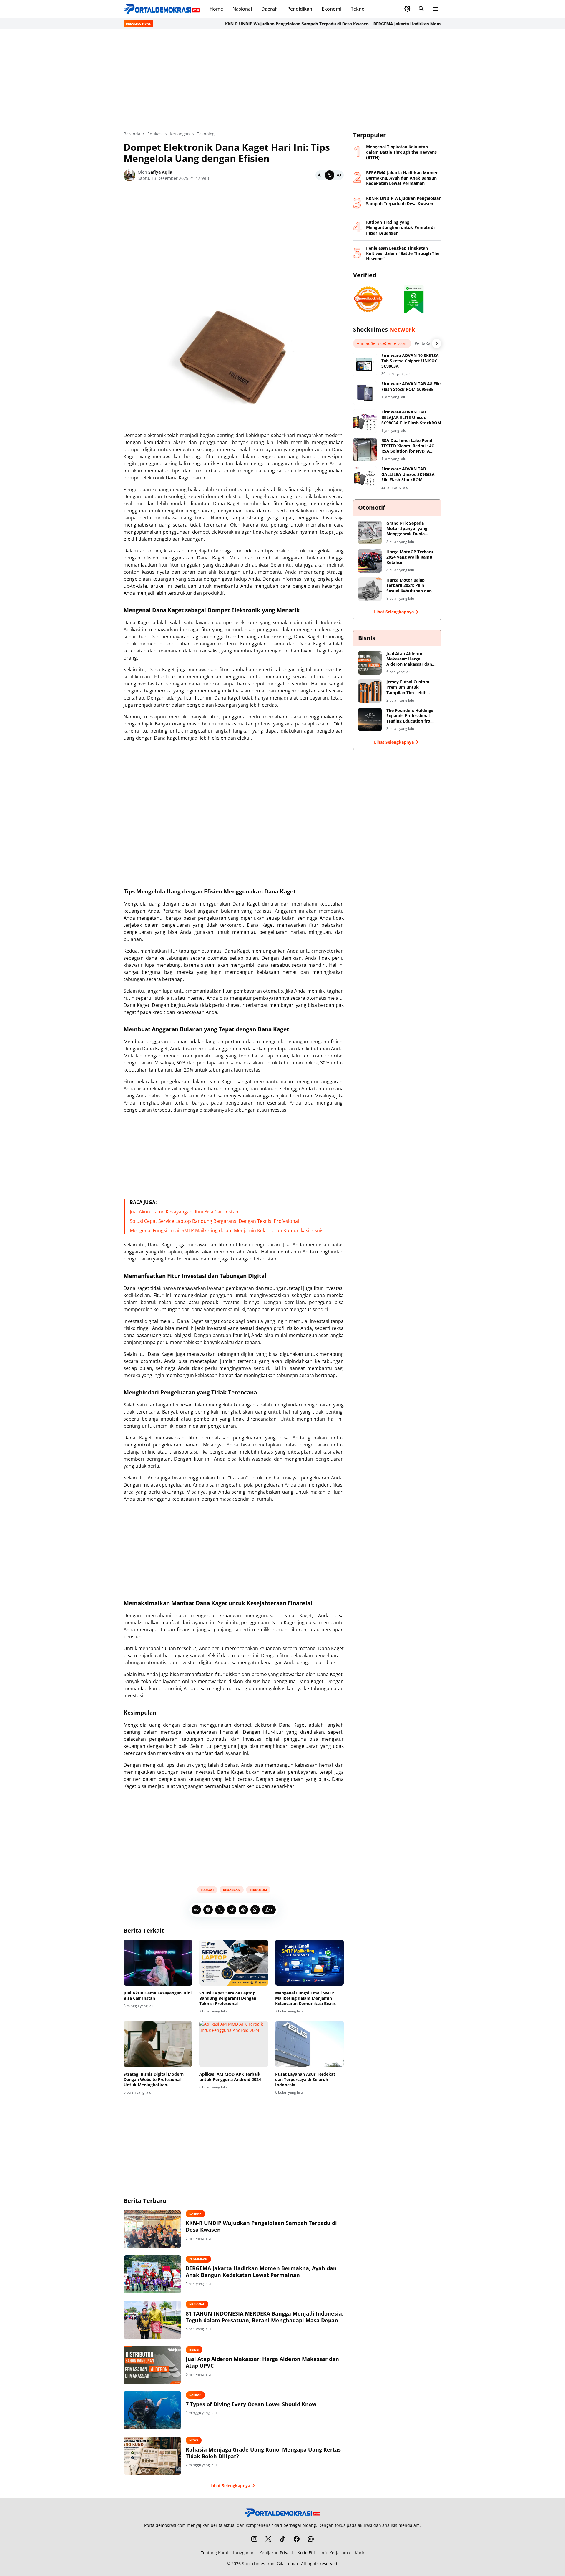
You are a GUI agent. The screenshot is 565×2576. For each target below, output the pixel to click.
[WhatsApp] (255, 1910)
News (194, 2440)
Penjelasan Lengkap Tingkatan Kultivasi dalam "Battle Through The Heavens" (403, 253)
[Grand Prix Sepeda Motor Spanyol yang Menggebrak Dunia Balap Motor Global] (370, 532)
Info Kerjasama (335, 2553)
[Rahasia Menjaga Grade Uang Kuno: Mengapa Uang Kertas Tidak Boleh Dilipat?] (152, 2456)
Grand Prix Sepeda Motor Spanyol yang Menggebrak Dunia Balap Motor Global (407, 529)
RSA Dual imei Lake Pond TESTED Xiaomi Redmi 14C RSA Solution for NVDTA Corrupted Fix (408, 446)
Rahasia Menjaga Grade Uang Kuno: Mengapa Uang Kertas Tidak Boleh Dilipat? (263, 2453)
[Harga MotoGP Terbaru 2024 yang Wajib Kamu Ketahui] (370, 561)
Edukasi (207, 1890)
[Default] (330, 175)
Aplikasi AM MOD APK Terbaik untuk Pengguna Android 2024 (230, 2077)
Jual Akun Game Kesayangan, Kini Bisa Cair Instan (184, 1212)
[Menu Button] (436, 9)
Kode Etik (307, 2553)
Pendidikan (300, 9)
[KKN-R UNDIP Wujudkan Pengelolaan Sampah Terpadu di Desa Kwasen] (152, 2229)
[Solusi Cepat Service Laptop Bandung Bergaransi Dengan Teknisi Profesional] (234, 1963)
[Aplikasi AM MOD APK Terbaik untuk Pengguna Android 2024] (234, 2044)
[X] (220, 1910)
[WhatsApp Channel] (311, 2539)
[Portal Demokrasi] (162, 9)
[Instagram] (254, 2539)
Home (216, 9)
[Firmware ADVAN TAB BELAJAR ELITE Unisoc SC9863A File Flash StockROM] (365, 421)
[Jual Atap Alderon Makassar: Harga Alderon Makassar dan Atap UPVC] (152, 2365)
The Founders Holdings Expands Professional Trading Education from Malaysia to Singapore (410, 716)
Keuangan (232, 1890)
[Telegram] (232, 1910)
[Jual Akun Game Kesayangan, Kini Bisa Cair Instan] (158, 1963)
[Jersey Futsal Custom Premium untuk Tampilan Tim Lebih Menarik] (370, 691)
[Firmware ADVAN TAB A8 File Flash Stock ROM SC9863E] (365, 393)
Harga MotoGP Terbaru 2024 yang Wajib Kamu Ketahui (410, 557)
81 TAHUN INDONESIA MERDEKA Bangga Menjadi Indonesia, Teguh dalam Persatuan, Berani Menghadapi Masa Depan (265, 2317)
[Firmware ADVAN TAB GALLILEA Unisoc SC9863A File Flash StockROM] (365, 478)
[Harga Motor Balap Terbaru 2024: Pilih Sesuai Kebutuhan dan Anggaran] (370, 589)
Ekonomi (331, 9)
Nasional (242, 9)
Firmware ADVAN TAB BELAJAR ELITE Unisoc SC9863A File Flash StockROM (411, 417)
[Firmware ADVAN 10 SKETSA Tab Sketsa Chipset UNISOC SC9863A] (365, 365)
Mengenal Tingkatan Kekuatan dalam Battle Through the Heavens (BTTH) (401, 152)
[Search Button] (421, 9)
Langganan (244, 2553)
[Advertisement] (282, 80)
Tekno (358, 9)
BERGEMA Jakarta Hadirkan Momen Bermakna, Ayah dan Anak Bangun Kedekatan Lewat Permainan (441, 24)
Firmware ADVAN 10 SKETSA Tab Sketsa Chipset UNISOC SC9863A (410, 361)
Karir (360, 2553)
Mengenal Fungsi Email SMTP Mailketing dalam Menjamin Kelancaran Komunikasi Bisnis (227, 1230)
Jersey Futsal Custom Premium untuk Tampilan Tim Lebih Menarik (408, 687)
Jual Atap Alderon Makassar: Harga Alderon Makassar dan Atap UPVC (262, 2362)
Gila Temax (288, 2563)
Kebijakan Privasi (276, 2553)
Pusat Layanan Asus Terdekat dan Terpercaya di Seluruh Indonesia (305, 2080)
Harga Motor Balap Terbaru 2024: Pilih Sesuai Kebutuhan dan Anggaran (409, 586)
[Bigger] (339, 175)
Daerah (270, 9)
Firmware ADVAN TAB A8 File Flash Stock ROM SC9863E (411, 386)
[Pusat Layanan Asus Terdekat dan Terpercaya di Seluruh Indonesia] (309, 2044)
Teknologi (258, 1890)
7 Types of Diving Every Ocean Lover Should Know (251, 2404)
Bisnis (194, 2349)
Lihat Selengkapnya (230, 2486)
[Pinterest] (243, 1910)
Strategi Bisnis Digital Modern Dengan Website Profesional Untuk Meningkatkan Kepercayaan (154, 2080)
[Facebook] (208, 1910)
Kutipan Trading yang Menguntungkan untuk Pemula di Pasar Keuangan (400, 227)
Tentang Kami (214, 2553)
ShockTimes (254, 2563)
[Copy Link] (196, 1910)
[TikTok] (282, 2539)
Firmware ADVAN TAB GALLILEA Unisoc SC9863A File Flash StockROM (408, 474)
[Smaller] (320, 175)
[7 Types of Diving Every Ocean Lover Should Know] (152, 2410)
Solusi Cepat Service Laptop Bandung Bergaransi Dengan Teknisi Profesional (214, 1221)
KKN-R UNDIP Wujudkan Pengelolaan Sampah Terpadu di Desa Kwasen (262, 24)
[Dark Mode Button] (407, 9)
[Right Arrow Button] (437, 343)
